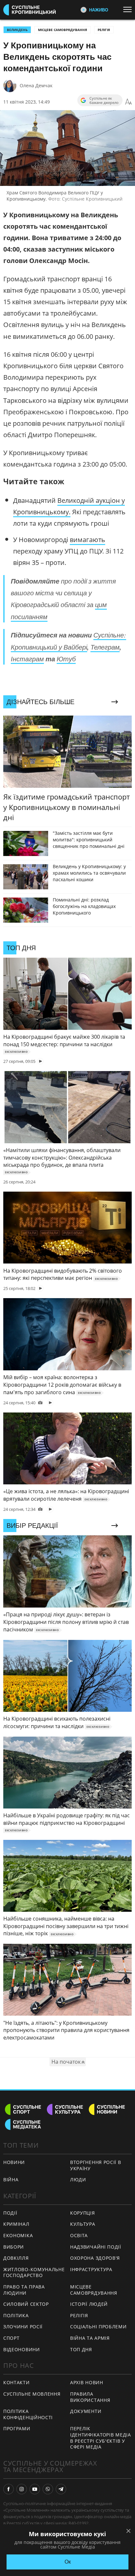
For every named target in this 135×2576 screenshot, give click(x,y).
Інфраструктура (91, 2269)
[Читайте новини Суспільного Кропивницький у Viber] (48, 2489)
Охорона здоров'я (95, 2258)
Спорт (11, 2338)
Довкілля (16, 2258)
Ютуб (66, 659)
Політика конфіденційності (28, 2414)
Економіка (18, 2235)
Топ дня (81, 2349)
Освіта (79, 2235)
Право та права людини (24, 2290)
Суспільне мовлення (32, 2394)
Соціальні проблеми (98, 2327)
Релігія (104, 30)
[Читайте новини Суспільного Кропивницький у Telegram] (61, 2489)
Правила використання (90, 2397)
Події (10, 2213)
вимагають (87, 540)
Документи (86, 2411)
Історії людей (89, 2304)
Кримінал (16, 2224)
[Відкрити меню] (129, 9)
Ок (68, 2562)
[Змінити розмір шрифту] (128, 102)
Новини (14, 2162)
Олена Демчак (36, 85)
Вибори (14, 2247)
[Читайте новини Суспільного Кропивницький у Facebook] (9, 2489)
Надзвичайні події (96, 2247)
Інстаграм (27, 659)
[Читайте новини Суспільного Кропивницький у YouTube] (35, 2489)
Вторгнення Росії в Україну (96, 2165)
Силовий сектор (26, 2304)
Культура (83, 2224)
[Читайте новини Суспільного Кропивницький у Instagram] (22, 2489)
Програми (17, 2428)
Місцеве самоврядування (63, 30)
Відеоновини (22, 2349)
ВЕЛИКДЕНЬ (17, 30)
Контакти (17, 2382)
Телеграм (105, 647)
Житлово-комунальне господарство (34, 2272)
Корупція (83, 2213)
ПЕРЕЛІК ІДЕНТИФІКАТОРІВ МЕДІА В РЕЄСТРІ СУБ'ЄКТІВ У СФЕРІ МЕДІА (101, 2438)
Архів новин (87, 2382)
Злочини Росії (23, 2327)
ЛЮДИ (78, 2180)
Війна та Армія (90, 2338)
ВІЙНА (11, 2180)
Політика (16, 2315)
